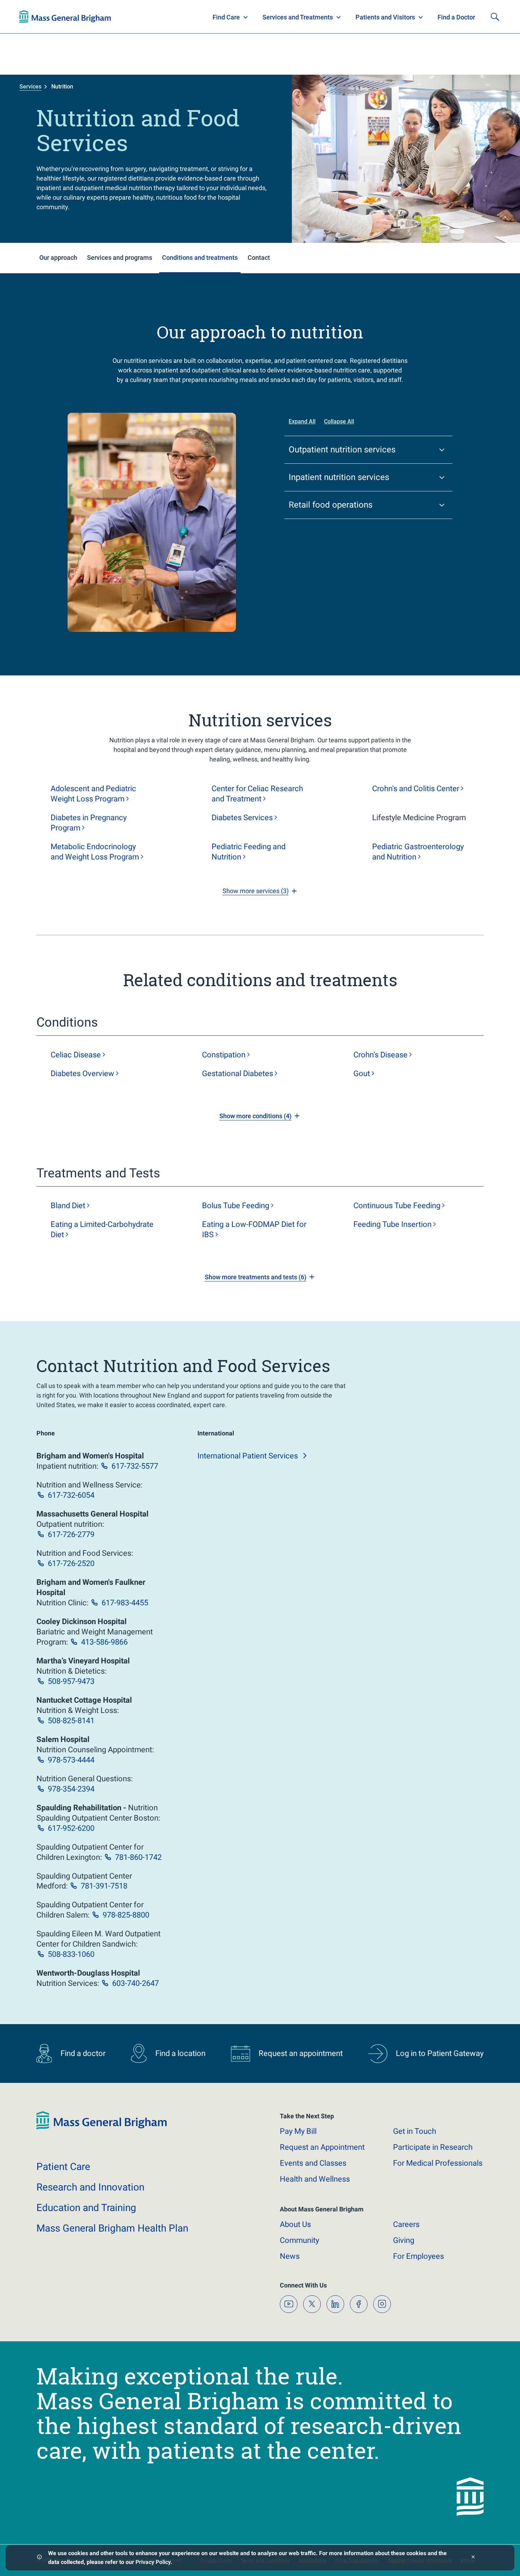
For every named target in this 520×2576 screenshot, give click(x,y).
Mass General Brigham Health (112, 2228)
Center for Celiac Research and (257, 794)
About (295, 2224)
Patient (63, 2167)
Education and (86, 2208)
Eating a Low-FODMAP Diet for (254, 1229)
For (418, 2256)
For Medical (438, 2163)
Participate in (433, 2147)
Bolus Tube (236, 1206)
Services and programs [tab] (120, 258)
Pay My (298, 2131)
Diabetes (242, 818)
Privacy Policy (153, 2562)
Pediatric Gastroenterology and (418, 852)
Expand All (302, 421)
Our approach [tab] (58, 258)
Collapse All (339, 421)
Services (30, 87)
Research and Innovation (93, 17)
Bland (68, 1206)
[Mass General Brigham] (102, 2128)
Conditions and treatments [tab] (200, 258)
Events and (313, 2163)
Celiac (76, 1055)
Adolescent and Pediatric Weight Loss (93, 794)
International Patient (248, 1456)
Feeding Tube (392, 1224)
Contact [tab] (259, 258)
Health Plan (33, 17)
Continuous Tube (397, 1206)
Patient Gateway (401, 17)
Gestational (238, 1073)
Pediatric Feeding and (249, 852)
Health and (315, 2179)
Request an (322, 2147)
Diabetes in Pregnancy (89, 823)
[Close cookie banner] (473, 2558)
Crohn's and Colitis (416, 789)
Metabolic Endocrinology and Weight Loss (95, 852)
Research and (90, 2187)
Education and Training (158, 17)
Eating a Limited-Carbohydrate (102, 1229)
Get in (415, 2131)
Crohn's (380, 1055)
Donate (447, 17)
